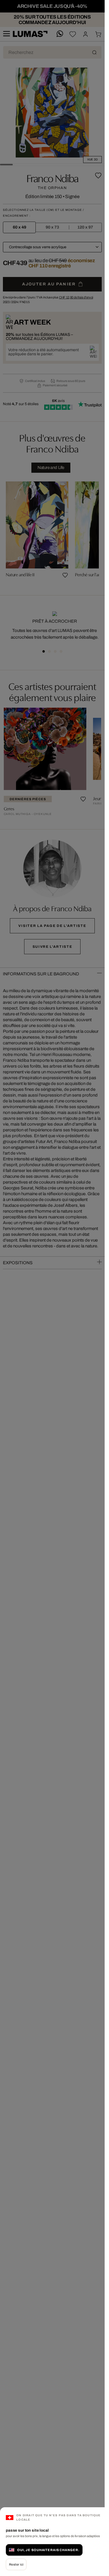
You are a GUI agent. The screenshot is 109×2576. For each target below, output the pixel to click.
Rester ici (16, 2564)
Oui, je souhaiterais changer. (48, 2550)
